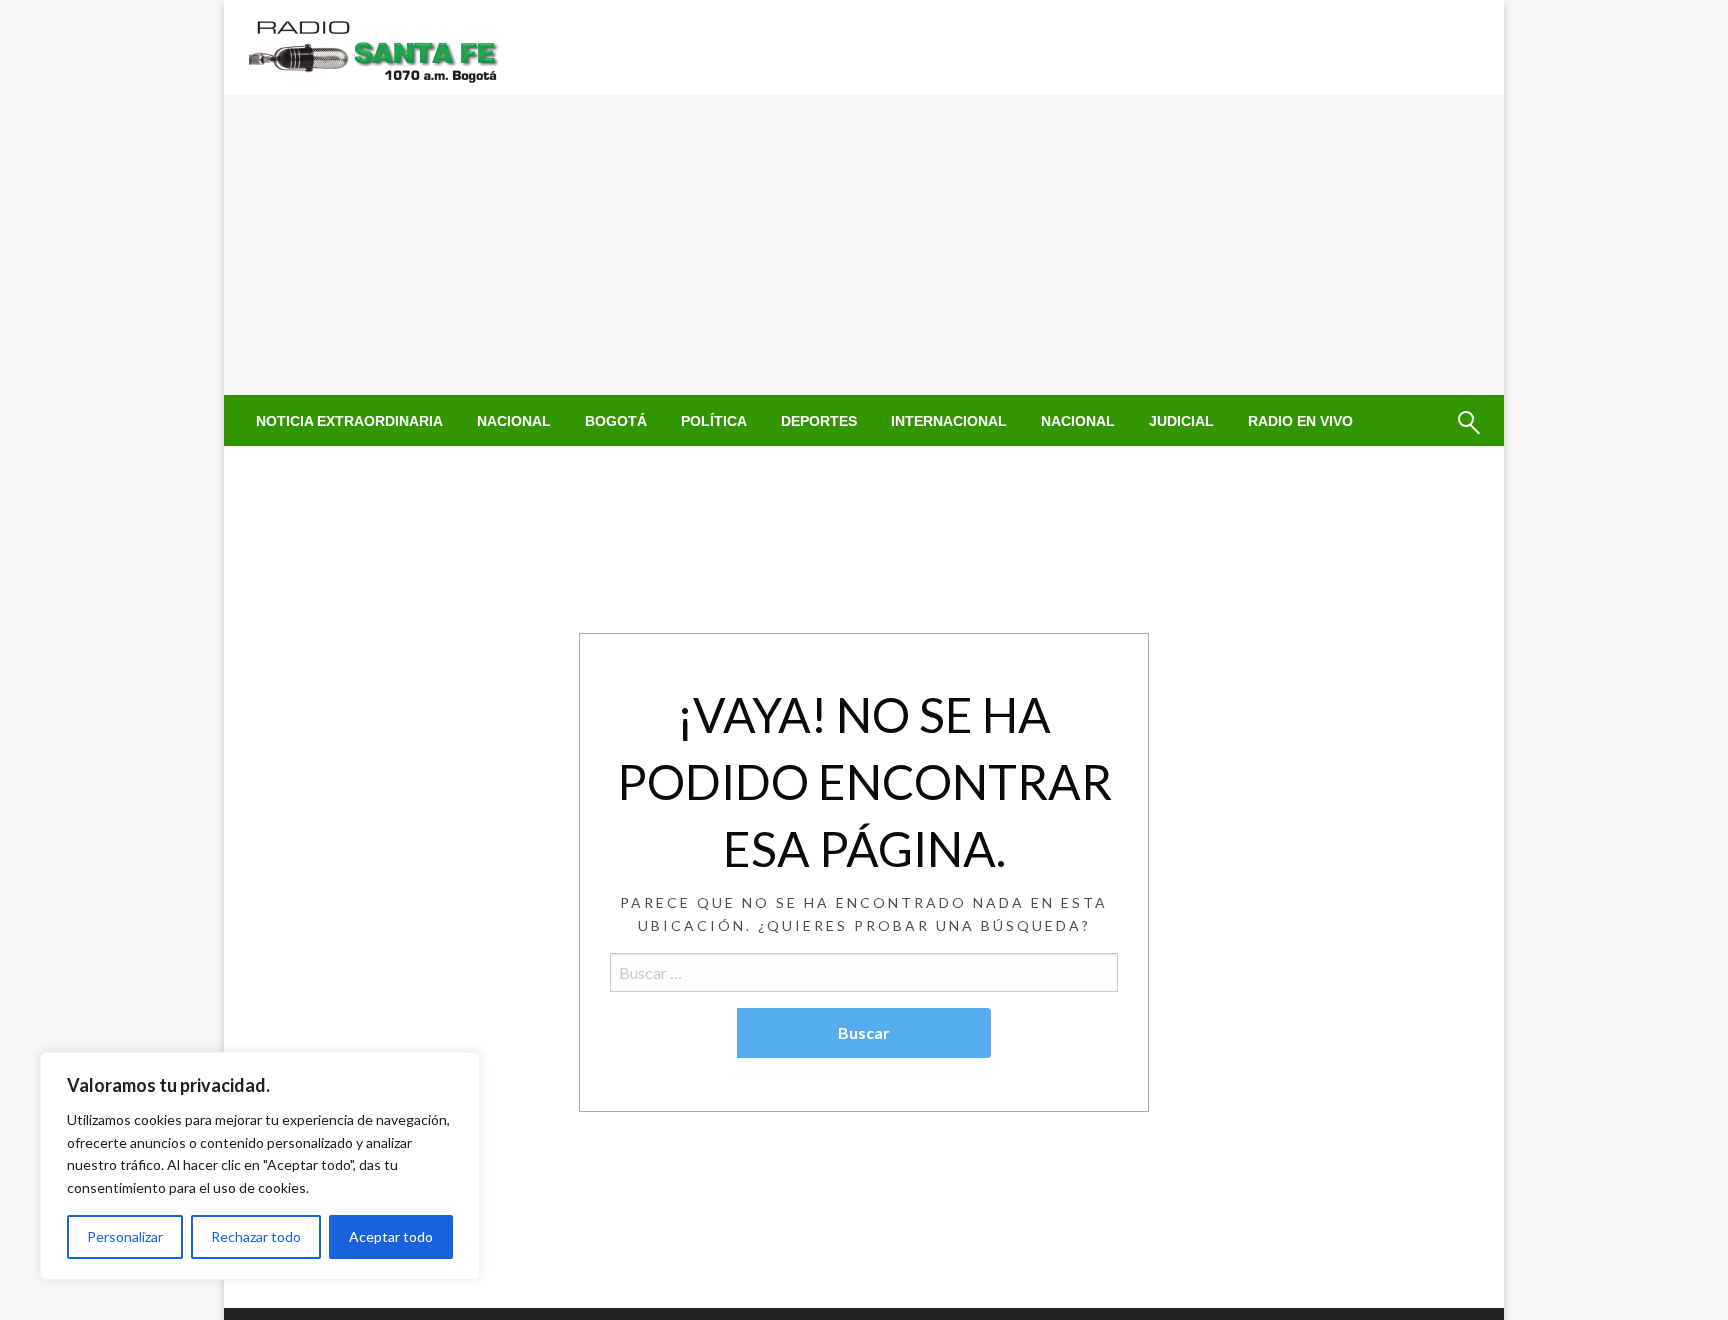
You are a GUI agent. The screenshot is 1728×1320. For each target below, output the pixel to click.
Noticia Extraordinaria (349, 421)
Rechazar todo (256, 1236)
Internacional (949, 421)
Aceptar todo (391, 1236)
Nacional (514, 421)
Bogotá (616, 421)
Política (714, 421)
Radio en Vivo (1300, 421)
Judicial (1181, 421)
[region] (260, 1166)
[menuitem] (349, 421)
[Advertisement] (864, 245)
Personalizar (125, 1236)
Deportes (819, 421)
